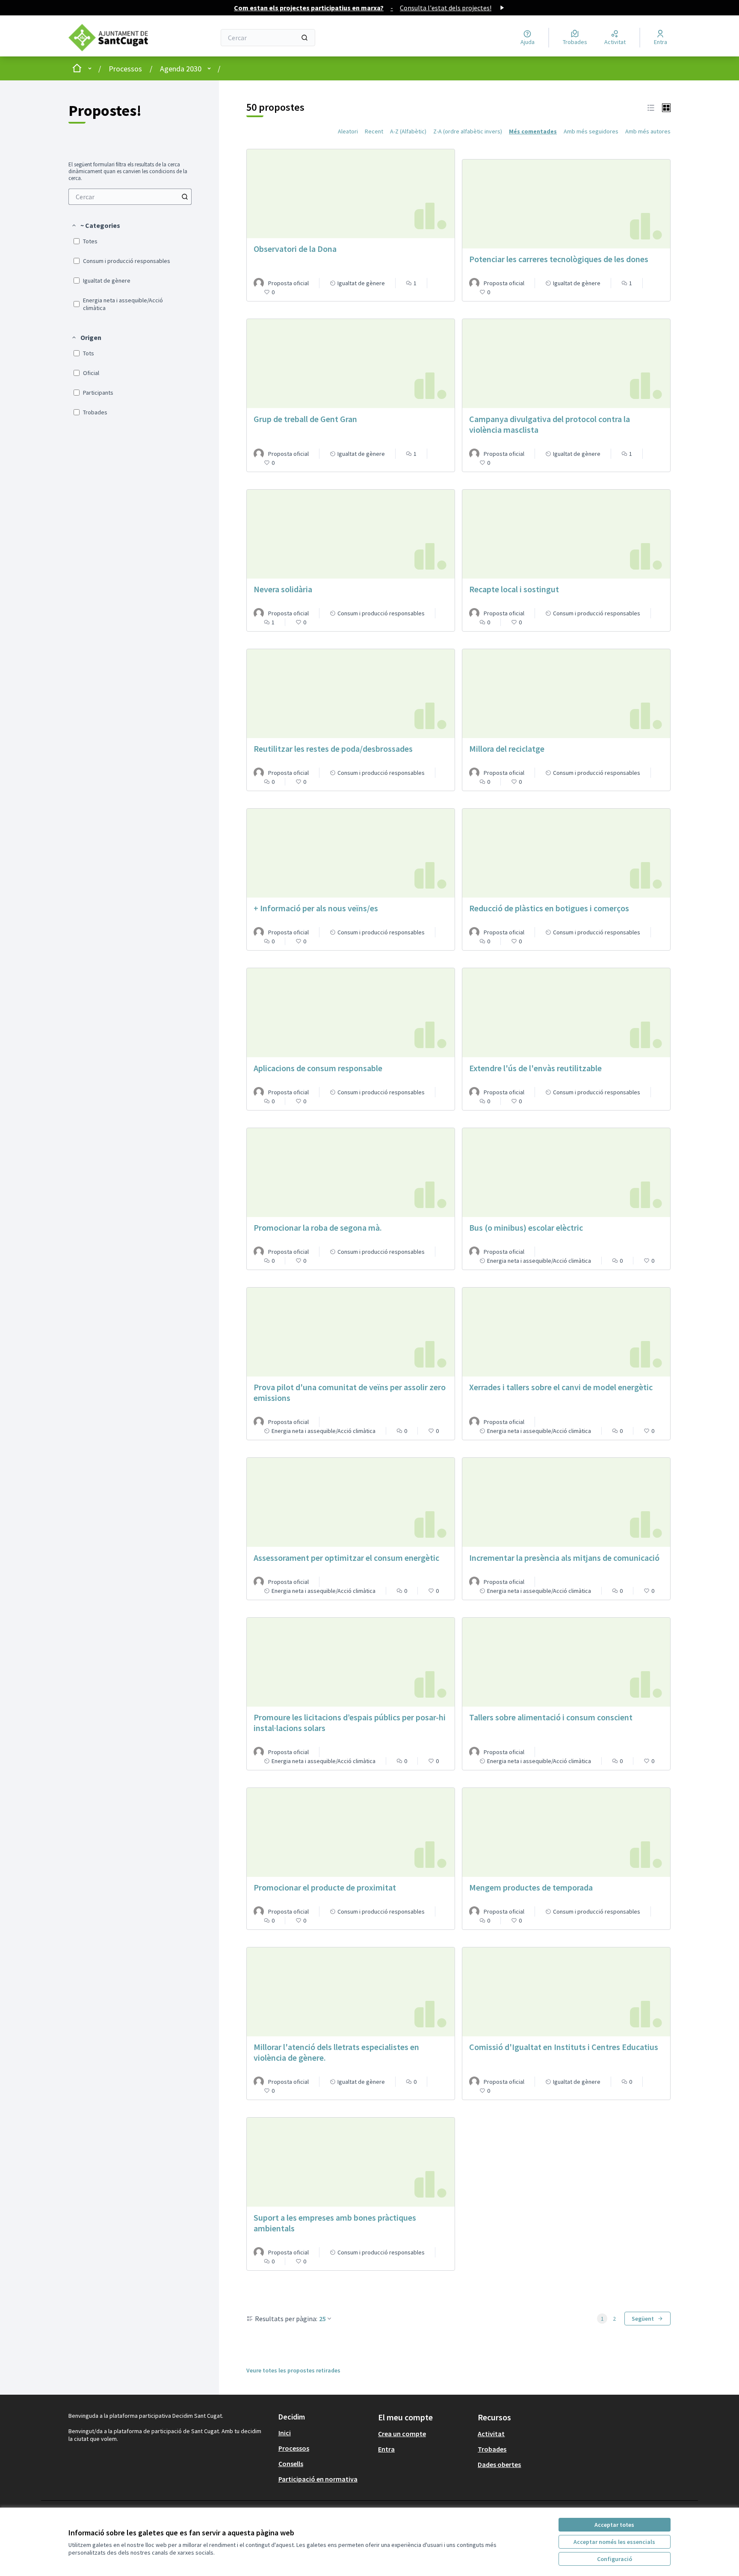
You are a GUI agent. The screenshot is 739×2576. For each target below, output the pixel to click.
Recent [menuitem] (374, 131)
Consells (291, 2464)
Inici (285, 2433)
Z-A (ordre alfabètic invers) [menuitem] (468, 131)
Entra (386, 2449)
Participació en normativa (318, 2479)
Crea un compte (402, 2434)
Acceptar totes (614, 2525)
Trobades (492, 2449)
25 (322, 2319)
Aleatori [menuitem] (348, 131)
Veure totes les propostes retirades (293, 2370)
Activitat (491, 2434)
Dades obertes (499, 2464)
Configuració (615, 2559)
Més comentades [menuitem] (533, 131)
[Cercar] (304, 38)
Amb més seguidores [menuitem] (591, 131)
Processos (125, 69)
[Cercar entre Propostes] (185, 197)
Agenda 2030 (181, 69)
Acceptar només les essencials (614, 2542)
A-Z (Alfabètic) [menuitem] (408, 131)
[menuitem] (130, 197)
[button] (96, 225)
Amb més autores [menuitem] (648, 131)
